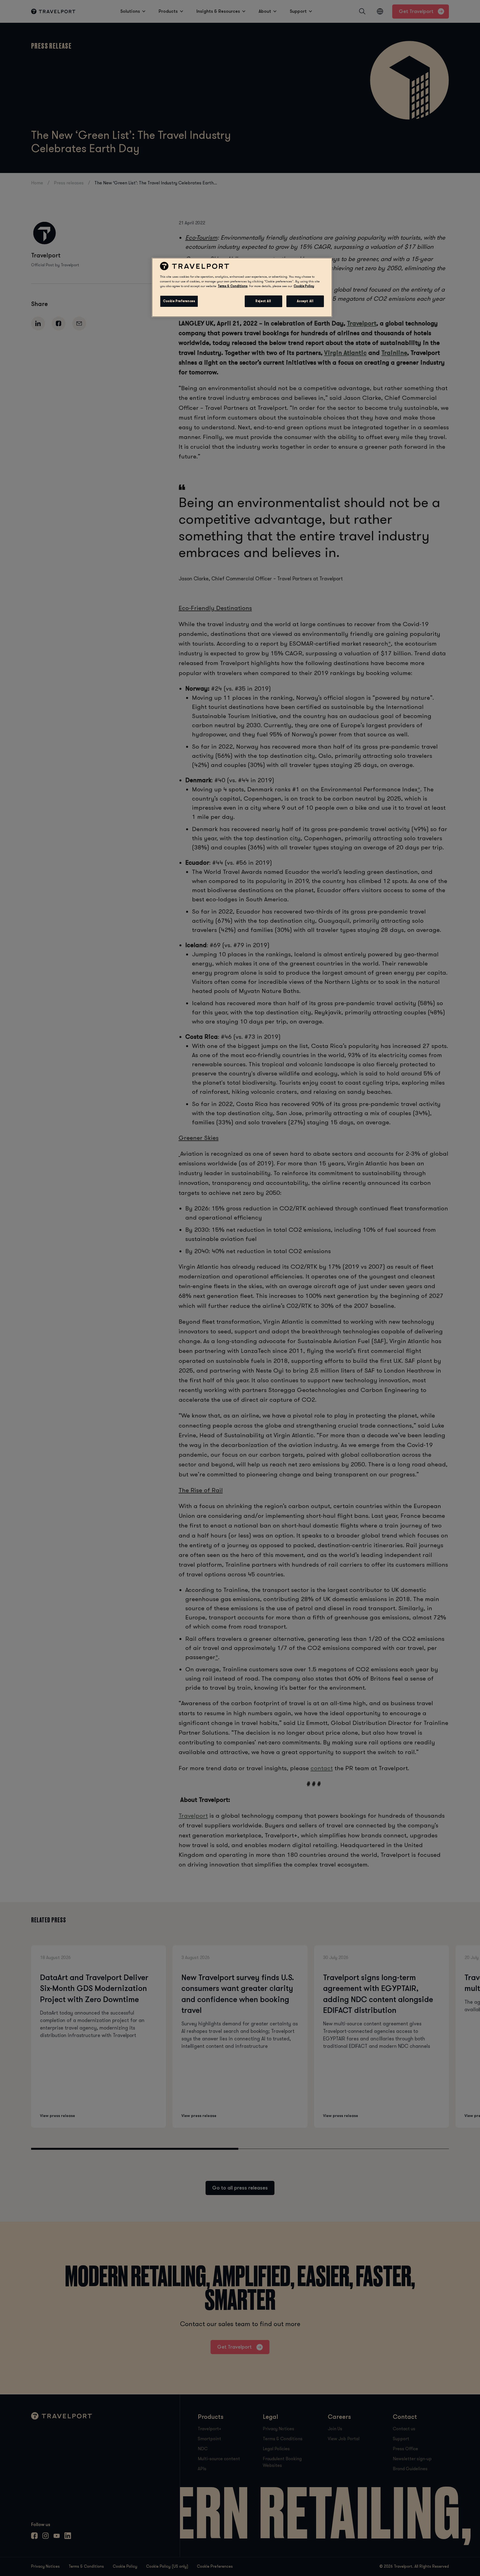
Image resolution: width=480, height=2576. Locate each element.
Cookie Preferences (179, 301)
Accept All (305, 301)
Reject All (263, 301)
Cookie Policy (304, 286)
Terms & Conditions (233, 286)
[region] (242, 287)
